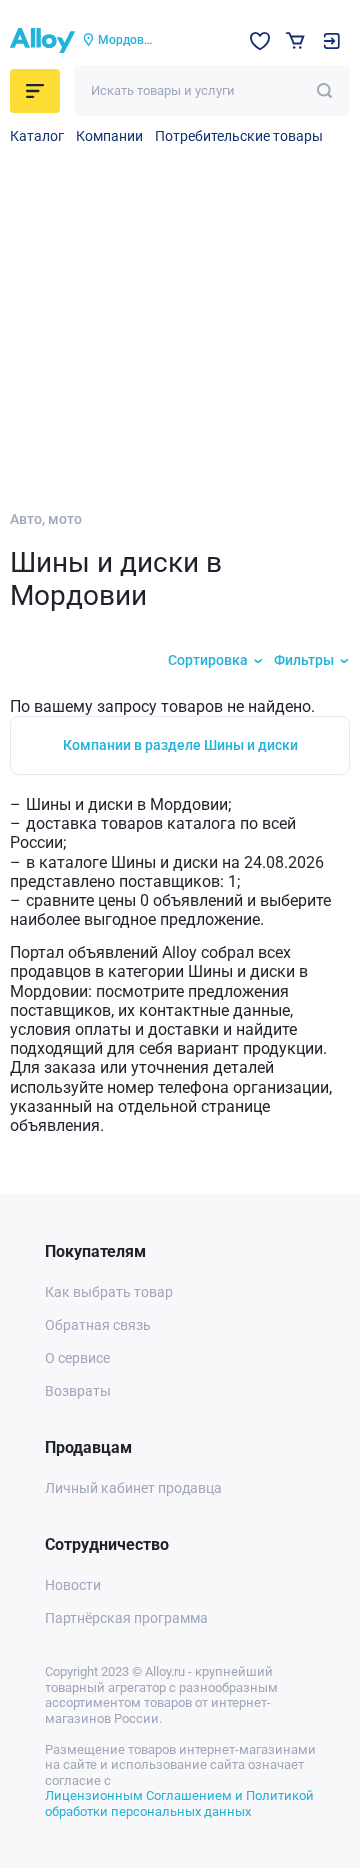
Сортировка (208, 660)
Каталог (37, 136)
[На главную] (42, 41)
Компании (109, 136)
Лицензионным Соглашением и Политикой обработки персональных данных (179, 1803)
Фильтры (304, 660)
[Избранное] (260, 41)
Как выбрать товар (109, 1292)
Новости (73, 1585)
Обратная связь (98, 1325)
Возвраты (78, 1391)
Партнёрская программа (126, 1618)
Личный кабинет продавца (133, 1488)
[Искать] (324, 90)
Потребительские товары (239, 136)
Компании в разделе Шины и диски (180, 745)
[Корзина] (295, 40)
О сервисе (77, 1358)
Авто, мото (46, 519)
